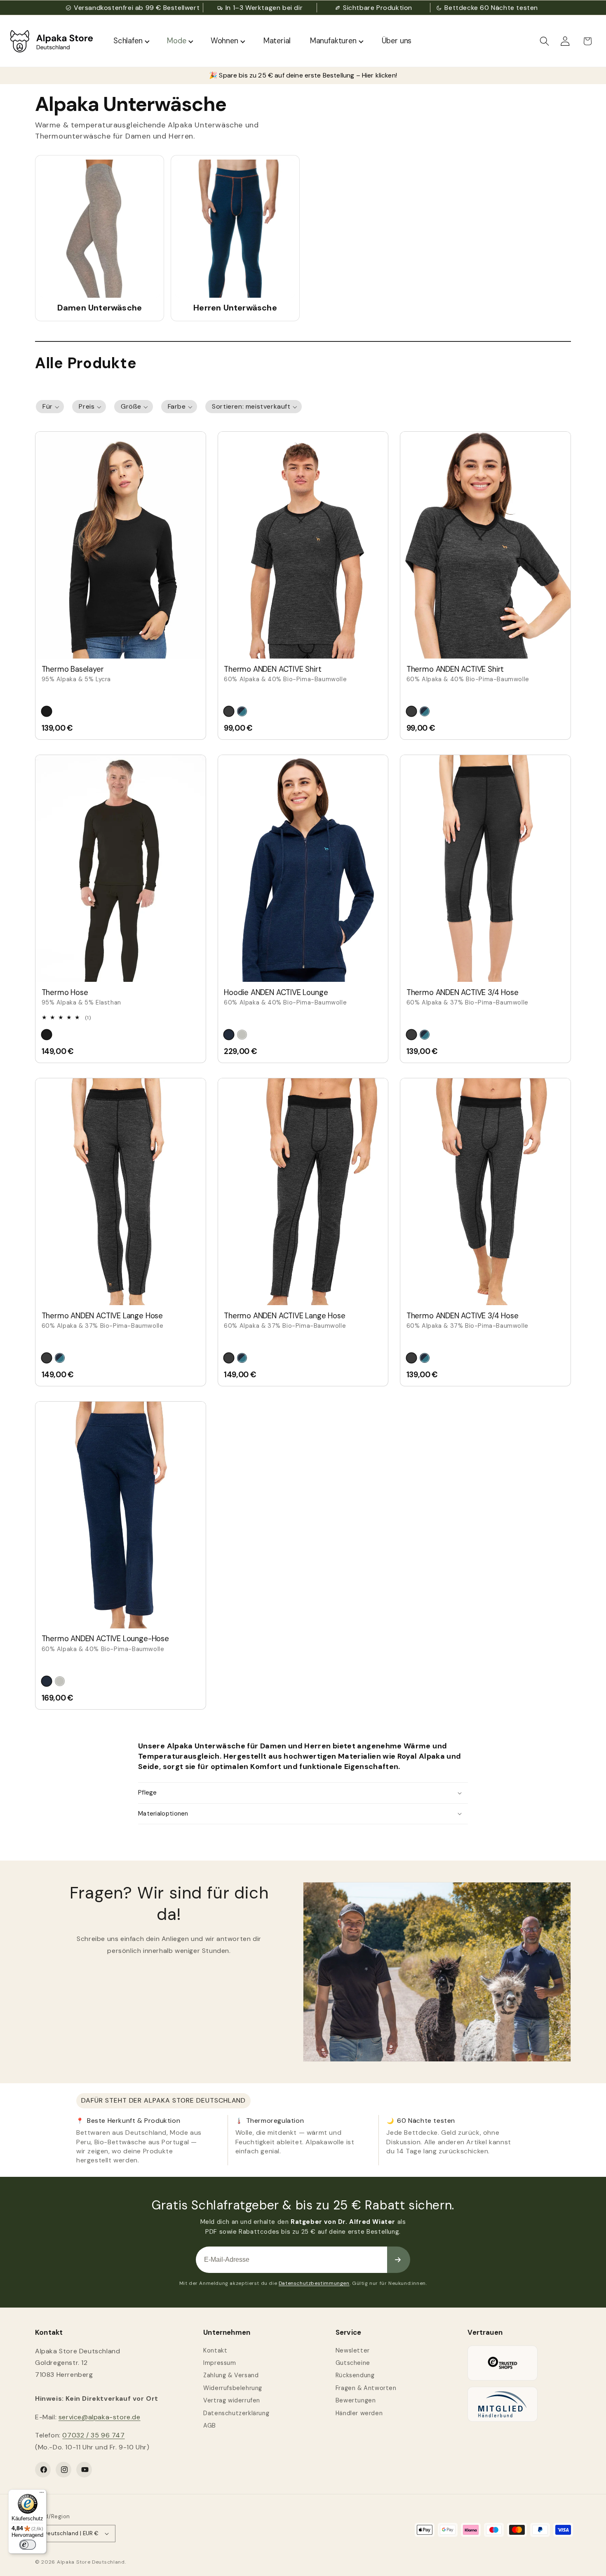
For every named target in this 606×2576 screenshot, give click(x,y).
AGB (210, 2425)
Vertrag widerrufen (232, 2400)
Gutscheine (353, 2363)
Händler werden (359, 2413)
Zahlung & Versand (231, 2375)
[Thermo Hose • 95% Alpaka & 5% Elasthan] (121, 868)
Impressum (220, 2363)
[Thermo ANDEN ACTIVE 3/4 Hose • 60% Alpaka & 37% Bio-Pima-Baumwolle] (485, 868)
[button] (545, 41)
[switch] (28, 2545)
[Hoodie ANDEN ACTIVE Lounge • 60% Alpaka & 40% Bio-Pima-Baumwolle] (303, 868)
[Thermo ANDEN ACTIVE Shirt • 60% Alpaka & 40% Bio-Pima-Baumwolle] (303, 545)
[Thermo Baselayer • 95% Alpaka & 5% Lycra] (121, 545)
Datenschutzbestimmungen (314, 2283)
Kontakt (215, 2350)
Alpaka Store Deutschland (91, 2562)
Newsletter (353, 2350)
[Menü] (42, 2494)
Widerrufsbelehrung (233, 2388)
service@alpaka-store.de (100, 2417)
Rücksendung (355, 2375)
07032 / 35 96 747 (93, 2435)
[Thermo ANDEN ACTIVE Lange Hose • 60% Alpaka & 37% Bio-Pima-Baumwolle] (121, 1192)
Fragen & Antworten (366, 2388)
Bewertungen (356, 2400)
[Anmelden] (399, 2260)
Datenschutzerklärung (236, 2413)
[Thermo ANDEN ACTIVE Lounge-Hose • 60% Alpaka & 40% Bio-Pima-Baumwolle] (121, 1515)
